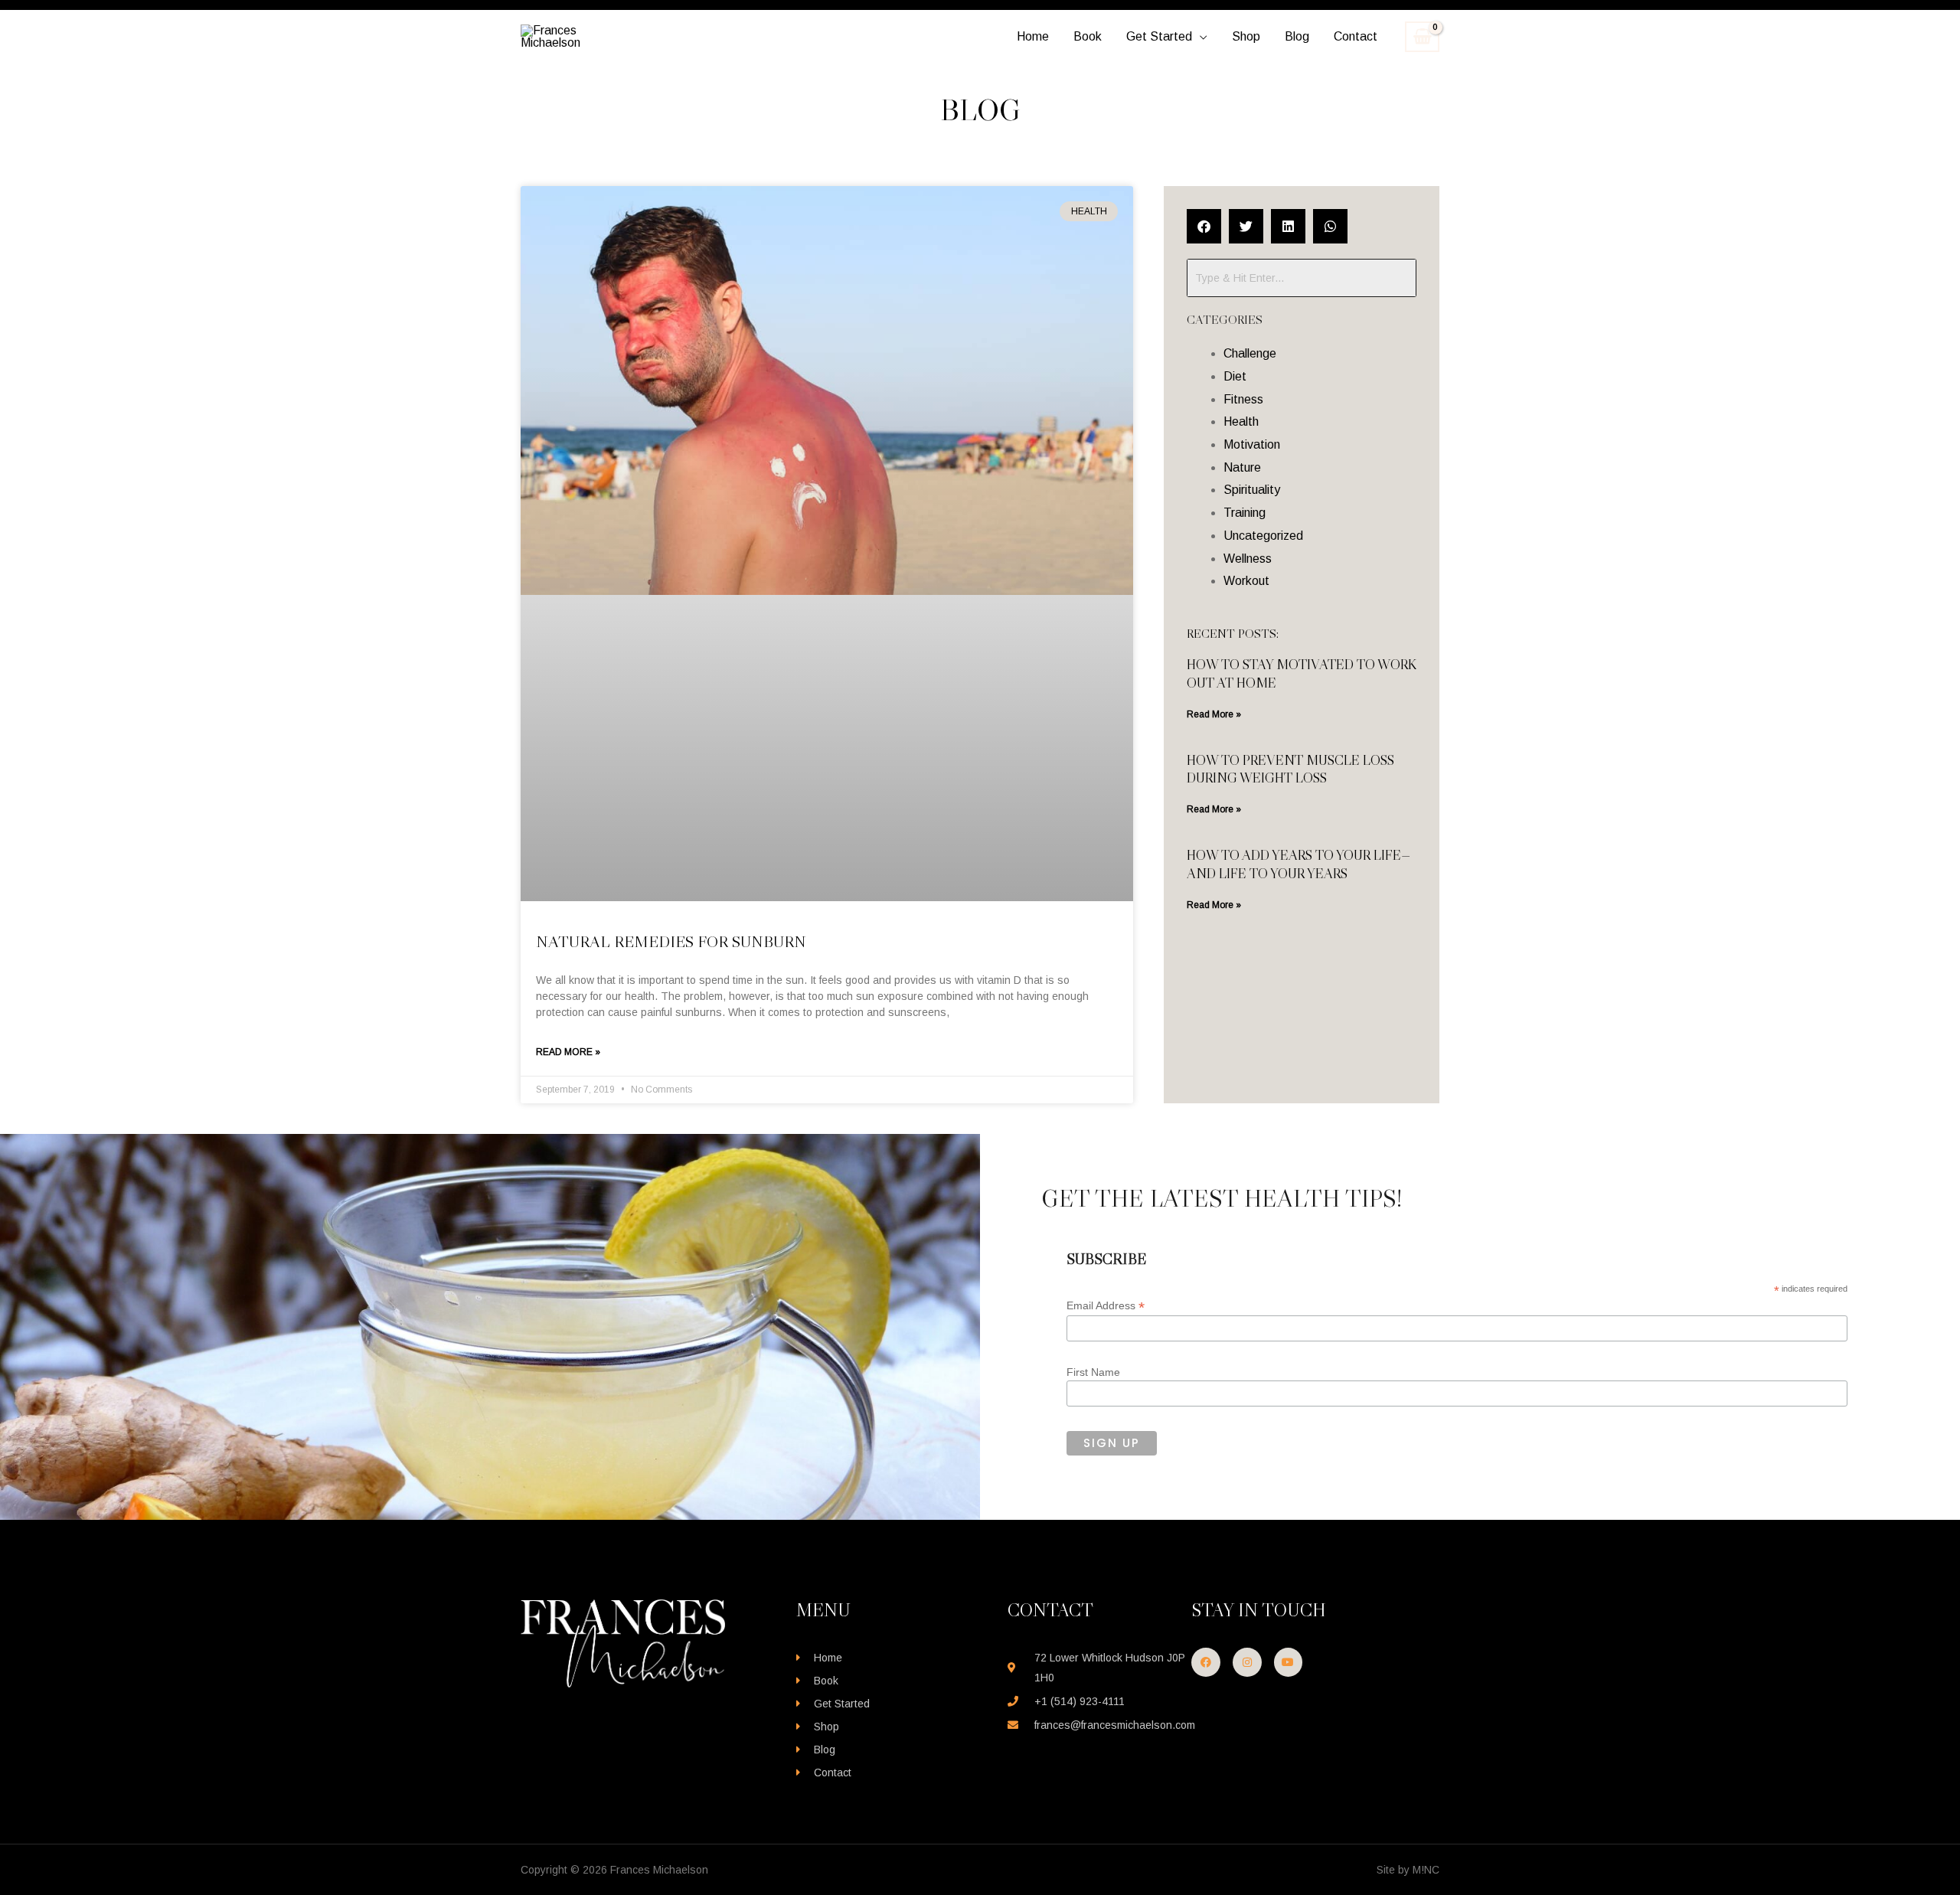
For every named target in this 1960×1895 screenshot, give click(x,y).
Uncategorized (1263, 536)
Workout (1246, 581)
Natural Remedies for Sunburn (671, 942)
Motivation (1252, 444)
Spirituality (1252, 490)
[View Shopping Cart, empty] (1422, 37)
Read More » (568, 1052)
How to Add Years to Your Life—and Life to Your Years (1298, 864)
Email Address (1106, 1306)
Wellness (1248, 559)
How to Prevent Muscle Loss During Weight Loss (1290, 769)
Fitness (1243, 399)
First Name (1093, 1372)
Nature (1242, 467)
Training (1245, 513)
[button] (1200, 37)
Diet (1235, 376)
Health (1241, 421)
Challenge (1250, 353)
